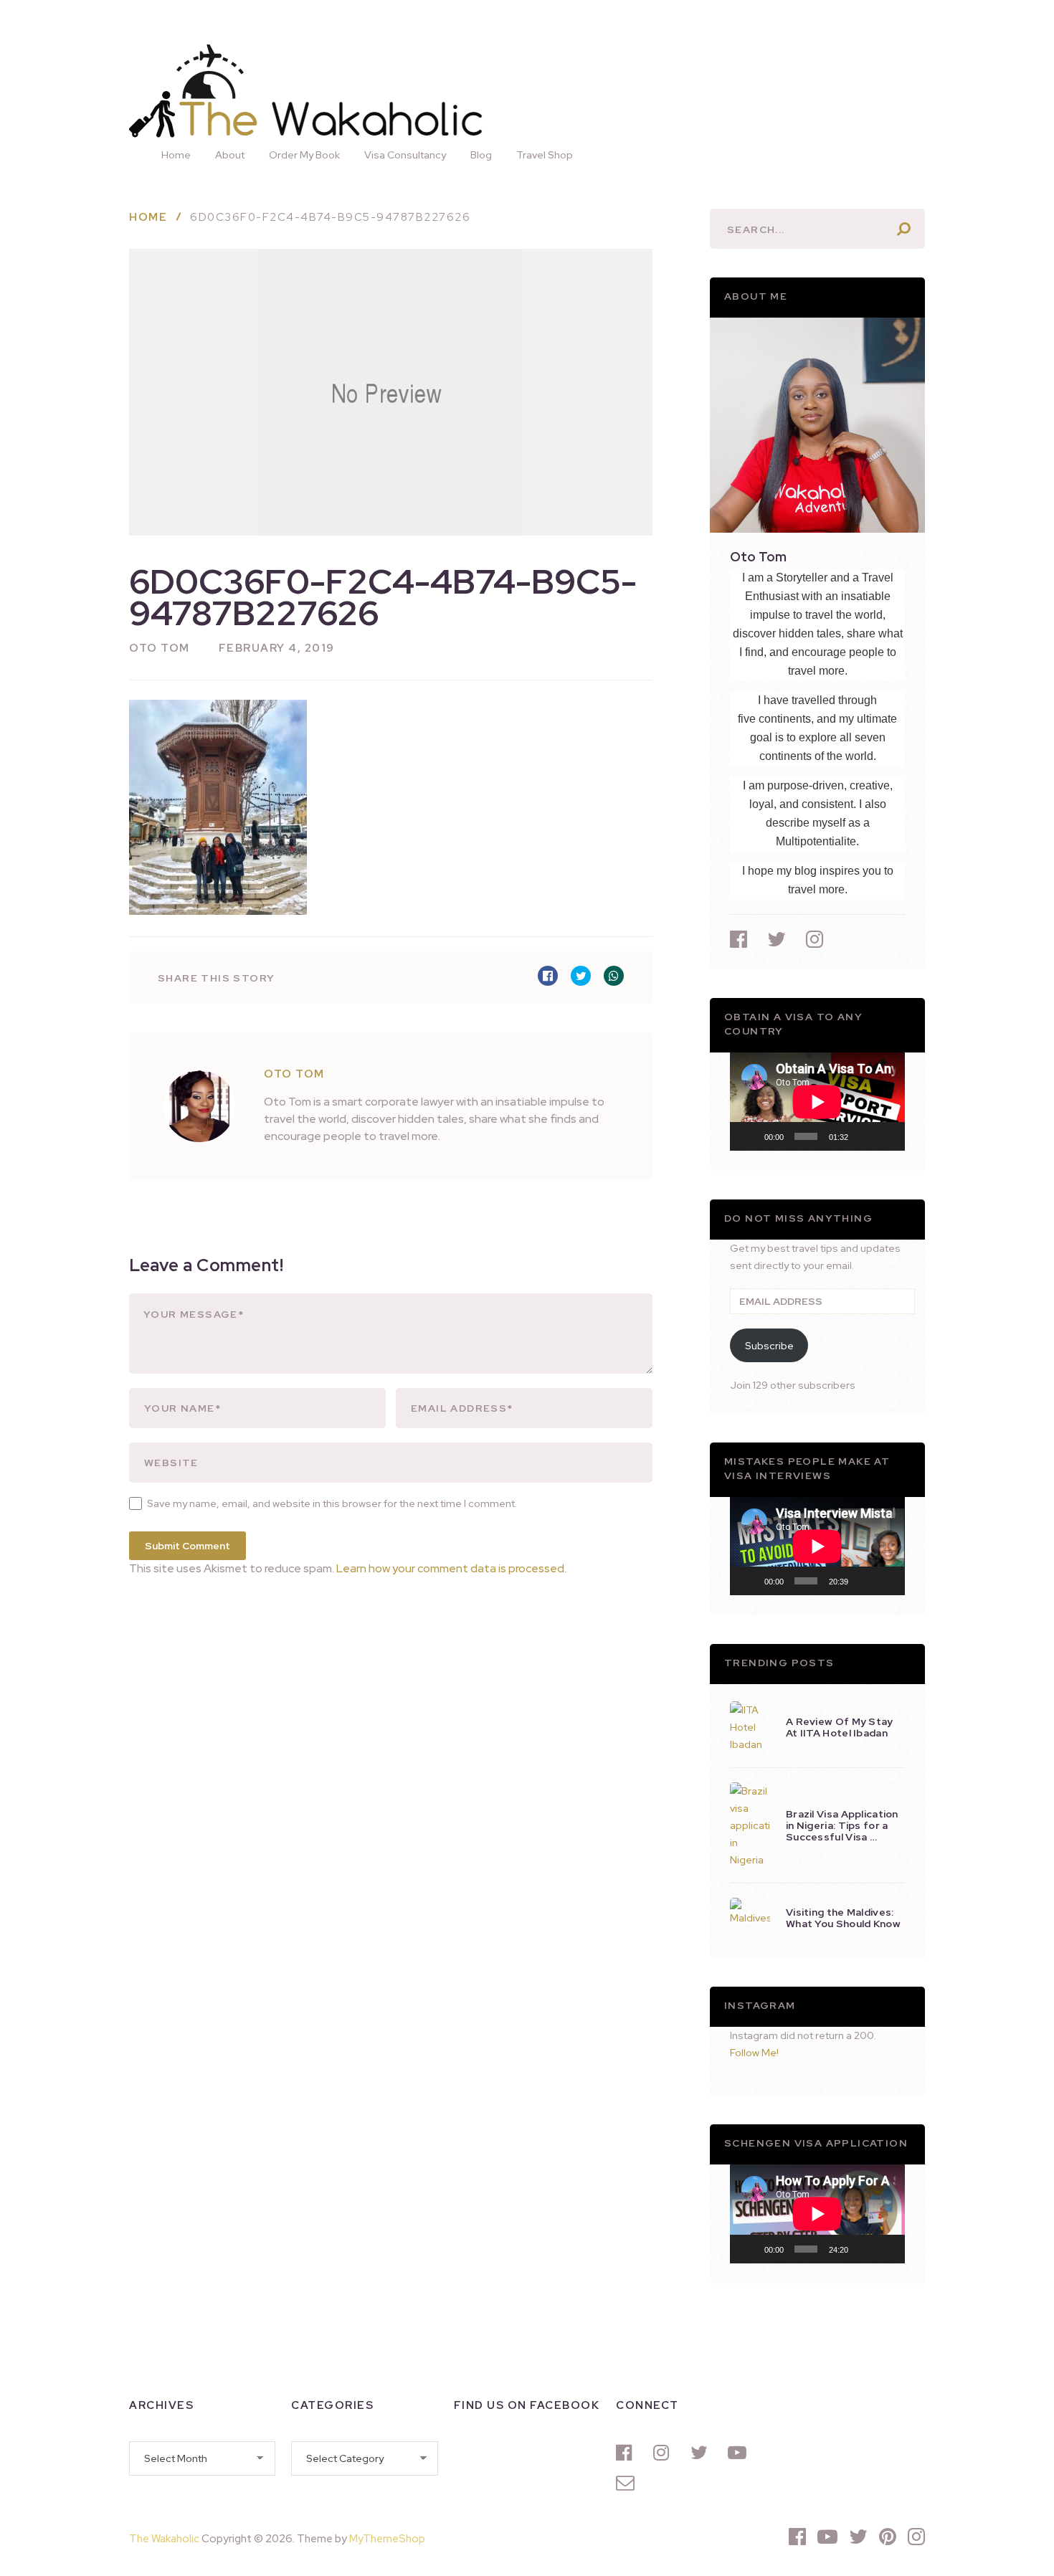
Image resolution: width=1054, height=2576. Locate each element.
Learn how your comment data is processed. (451, 1568)
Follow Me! (754, 2053)
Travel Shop (545, 155)
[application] (817, 1102)
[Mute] (864, 1136)
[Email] (627, 2483)
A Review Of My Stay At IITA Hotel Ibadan (840, 1727)
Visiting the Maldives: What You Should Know (843, 1918)
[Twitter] (702, 2453)
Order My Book (304, 155)
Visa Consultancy (405, 155)
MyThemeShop (387, 2539)
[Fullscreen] (886, 1136)
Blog (481, 155)
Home (176, 155)
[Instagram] (665, 2453)
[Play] (749, 1136)
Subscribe (769, 1346)
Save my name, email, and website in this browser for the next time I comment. (332, 1503)
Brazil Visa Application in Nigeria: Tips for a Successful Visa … (842, 1825)
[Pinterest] (888, 2537)
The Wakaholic (164, 2539)
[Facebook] (627, 2453)
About (230, 155)
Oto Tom (160, 648)
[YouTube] (739, 2453)
